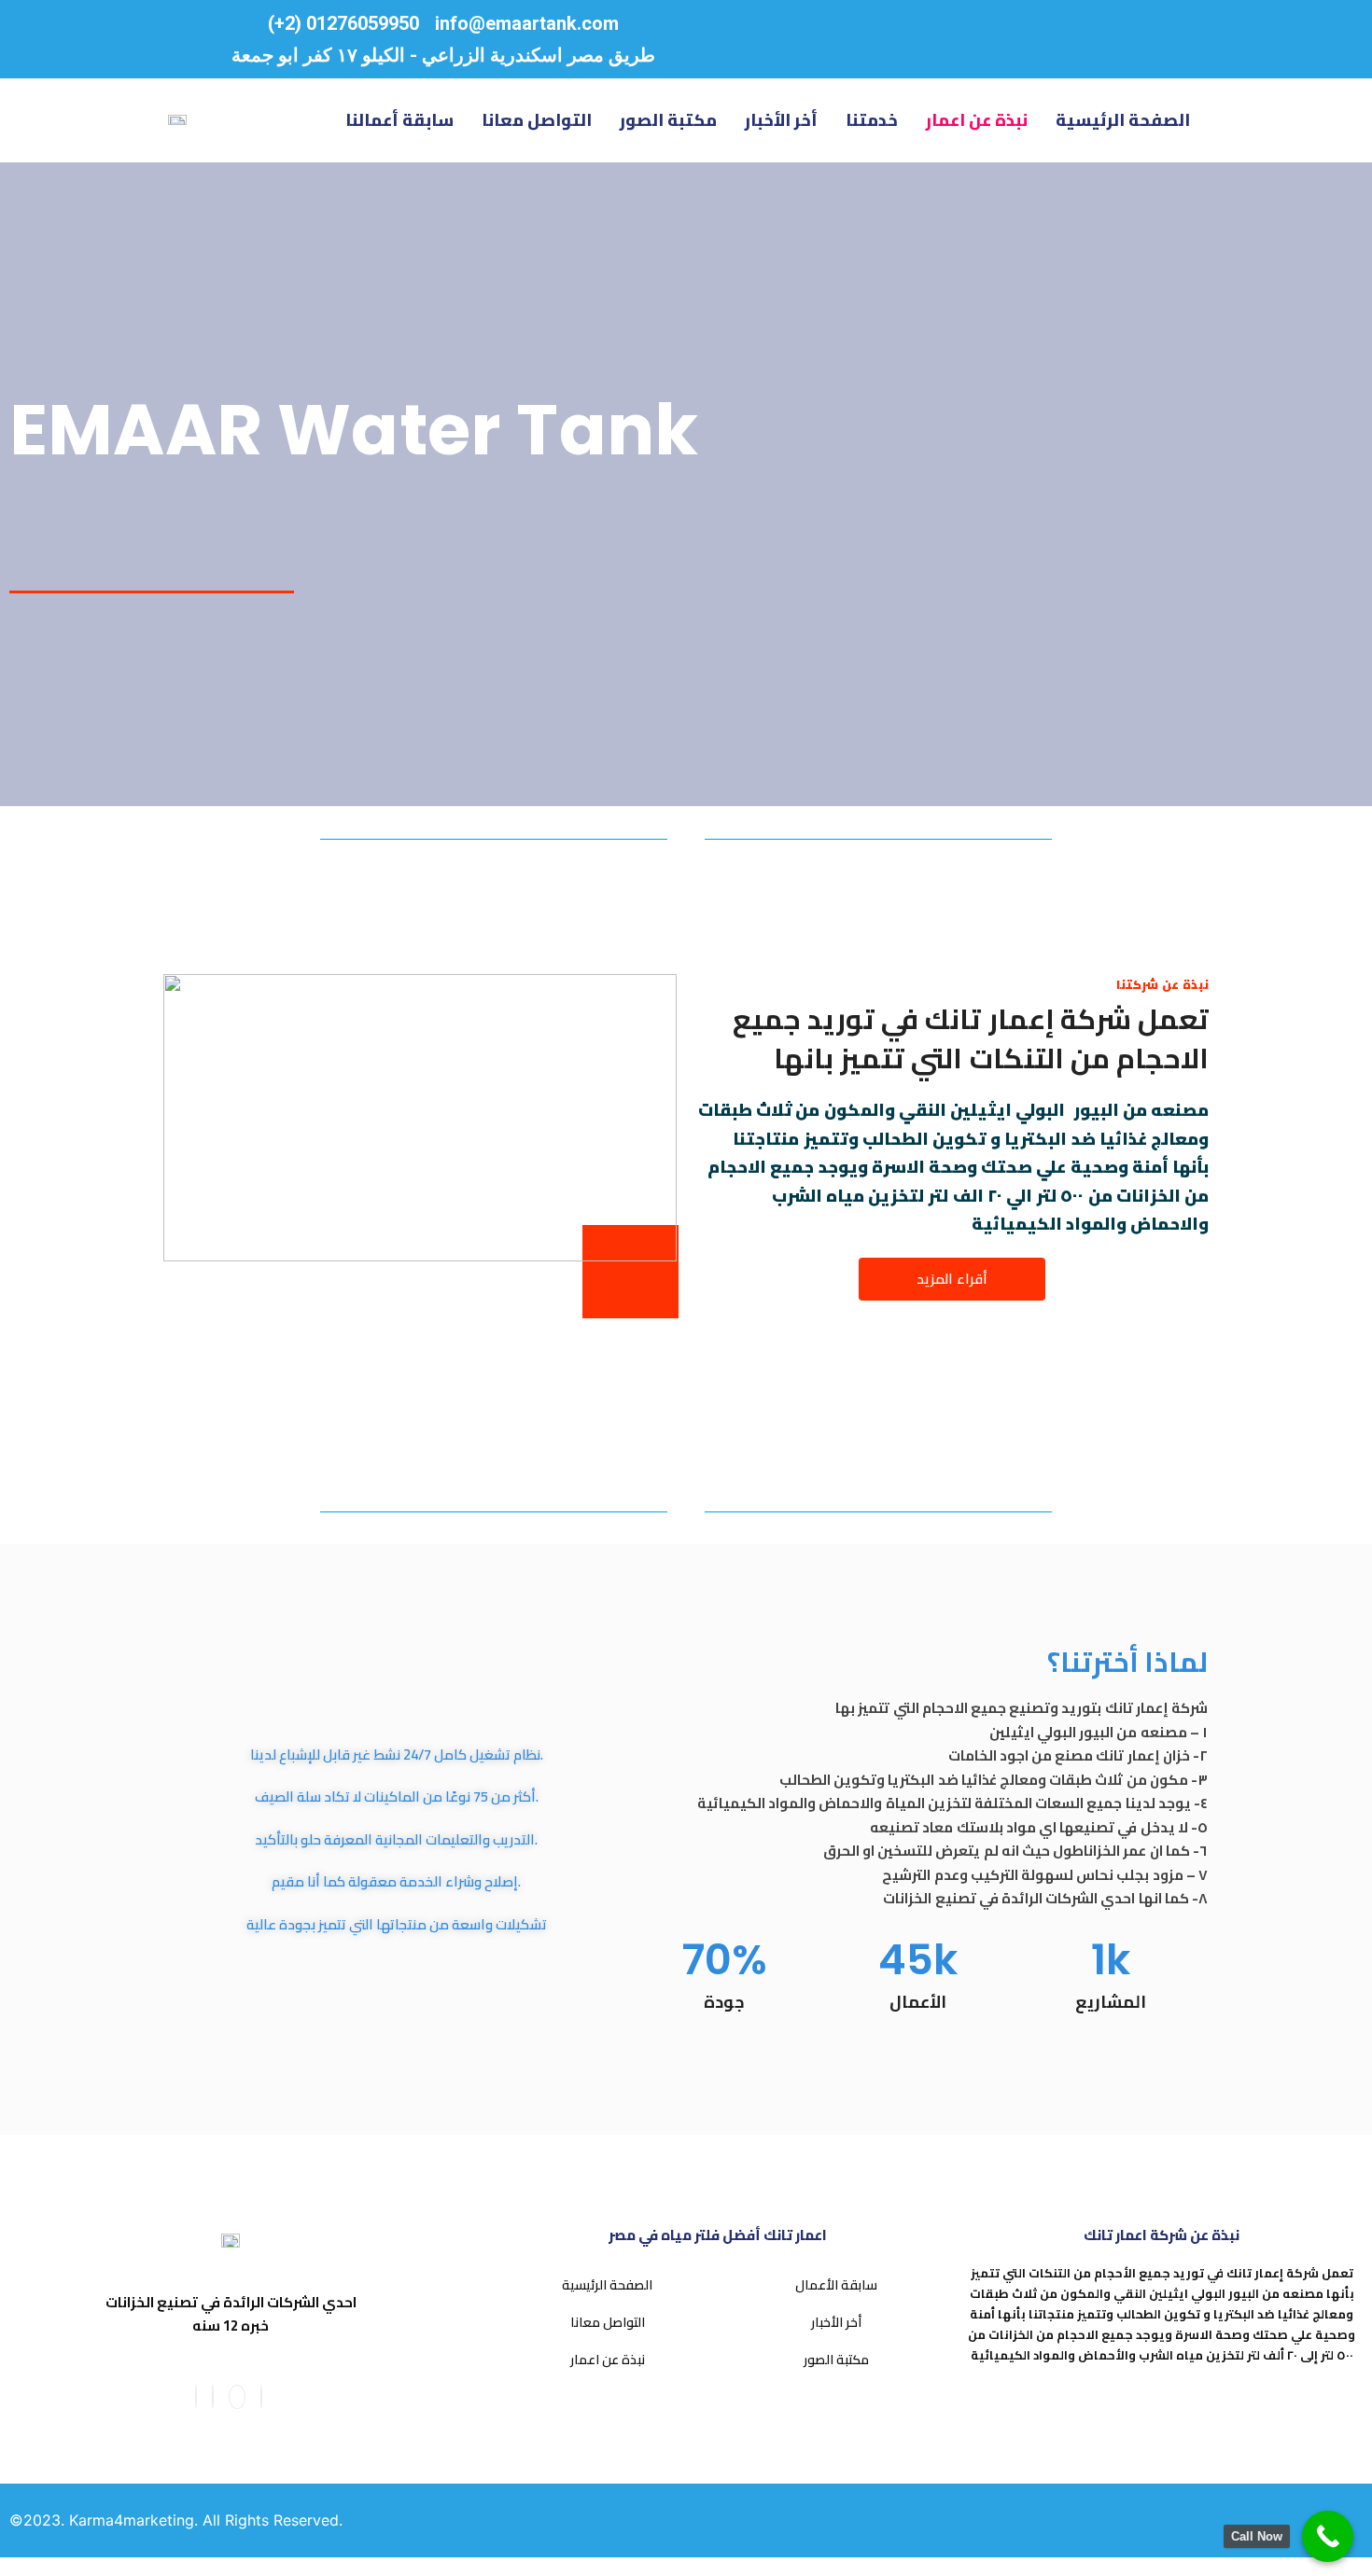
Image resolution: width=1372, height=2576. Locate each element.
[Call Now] (1328, 2536)
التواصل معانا (537, 120)
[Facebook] (196, 2397)
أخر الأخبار (781, 120)
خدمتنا (872, 120)
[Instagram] (213, 2397)
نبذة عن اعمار (977, 120)
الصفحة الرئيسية (1123, 120)
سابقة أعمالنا (399, 120)
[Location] (975, 39)
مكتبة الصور (668, 120)
